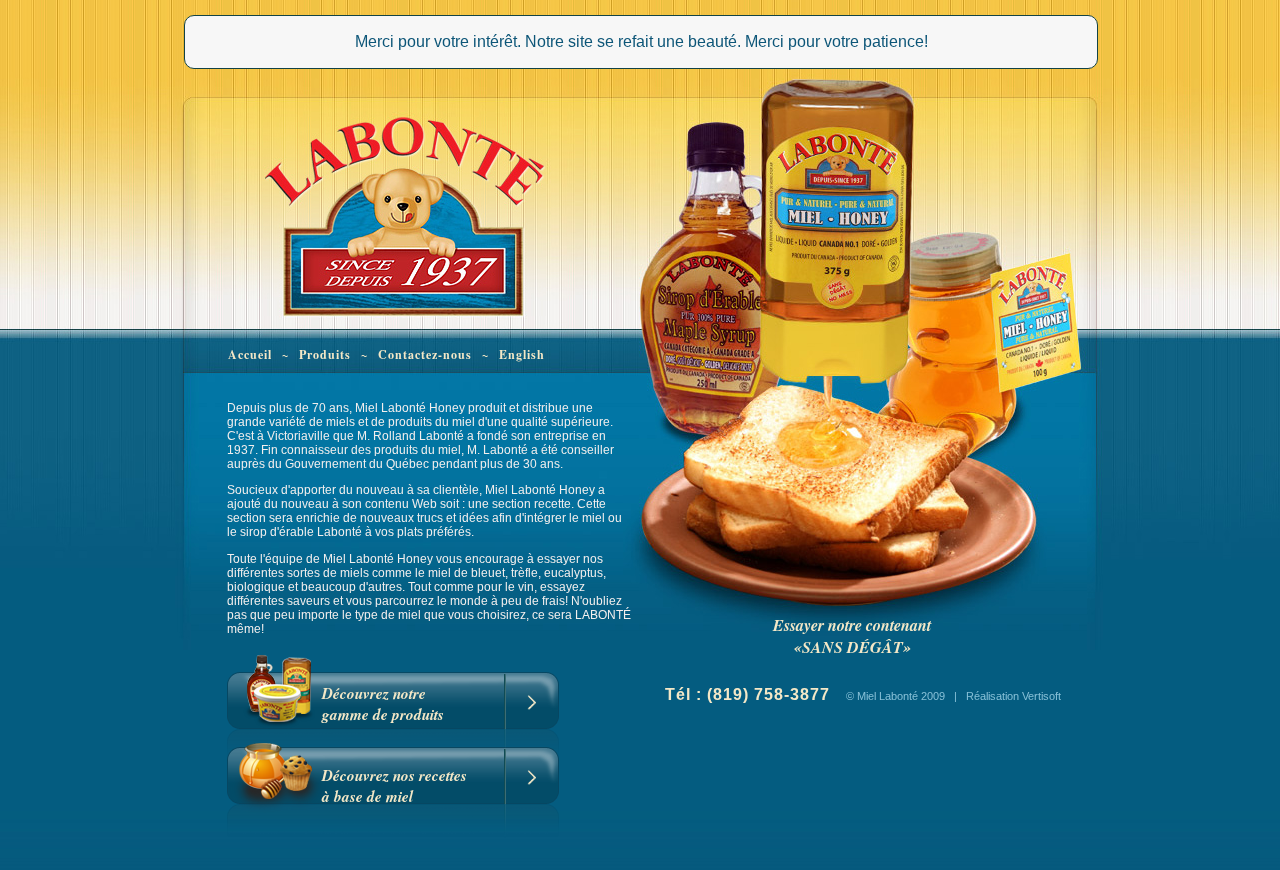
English (522, 354)
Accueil (250, 354)
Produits (325, 354)
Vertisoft (1041, 696)
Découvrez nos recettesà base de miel (394, 786)
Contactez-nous (425, 354)
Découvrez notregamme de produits (383, 704)
